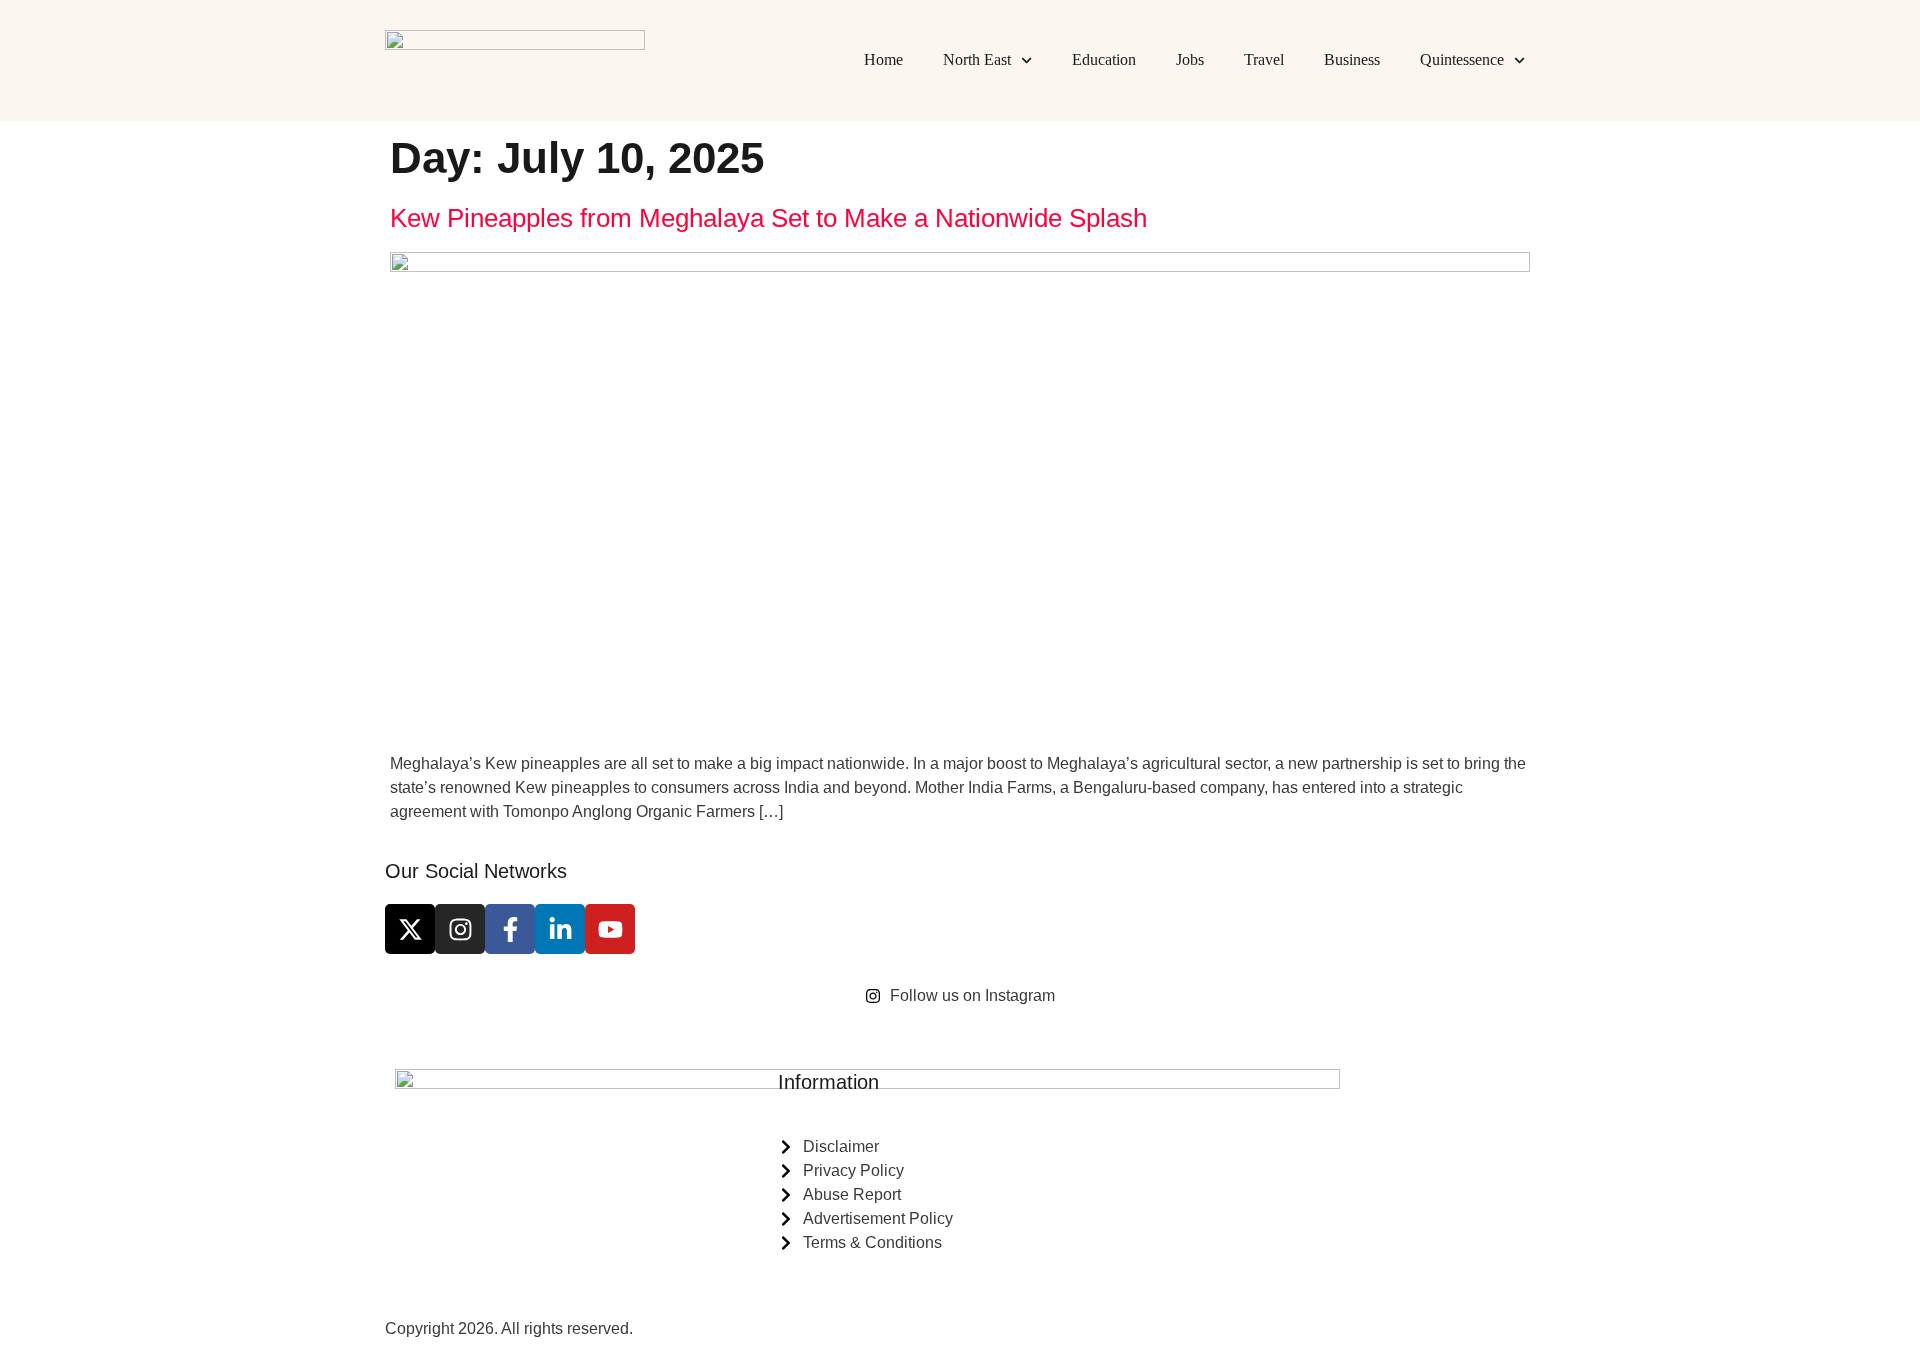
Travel (1264, 59)
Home (883, 59)
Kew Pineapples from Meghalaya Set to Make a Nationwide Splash (768, 218)
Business (1352, 59)
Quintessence (1462, 59)
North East (977, 59)
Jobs (1190, 59)
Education (1104, 59)
